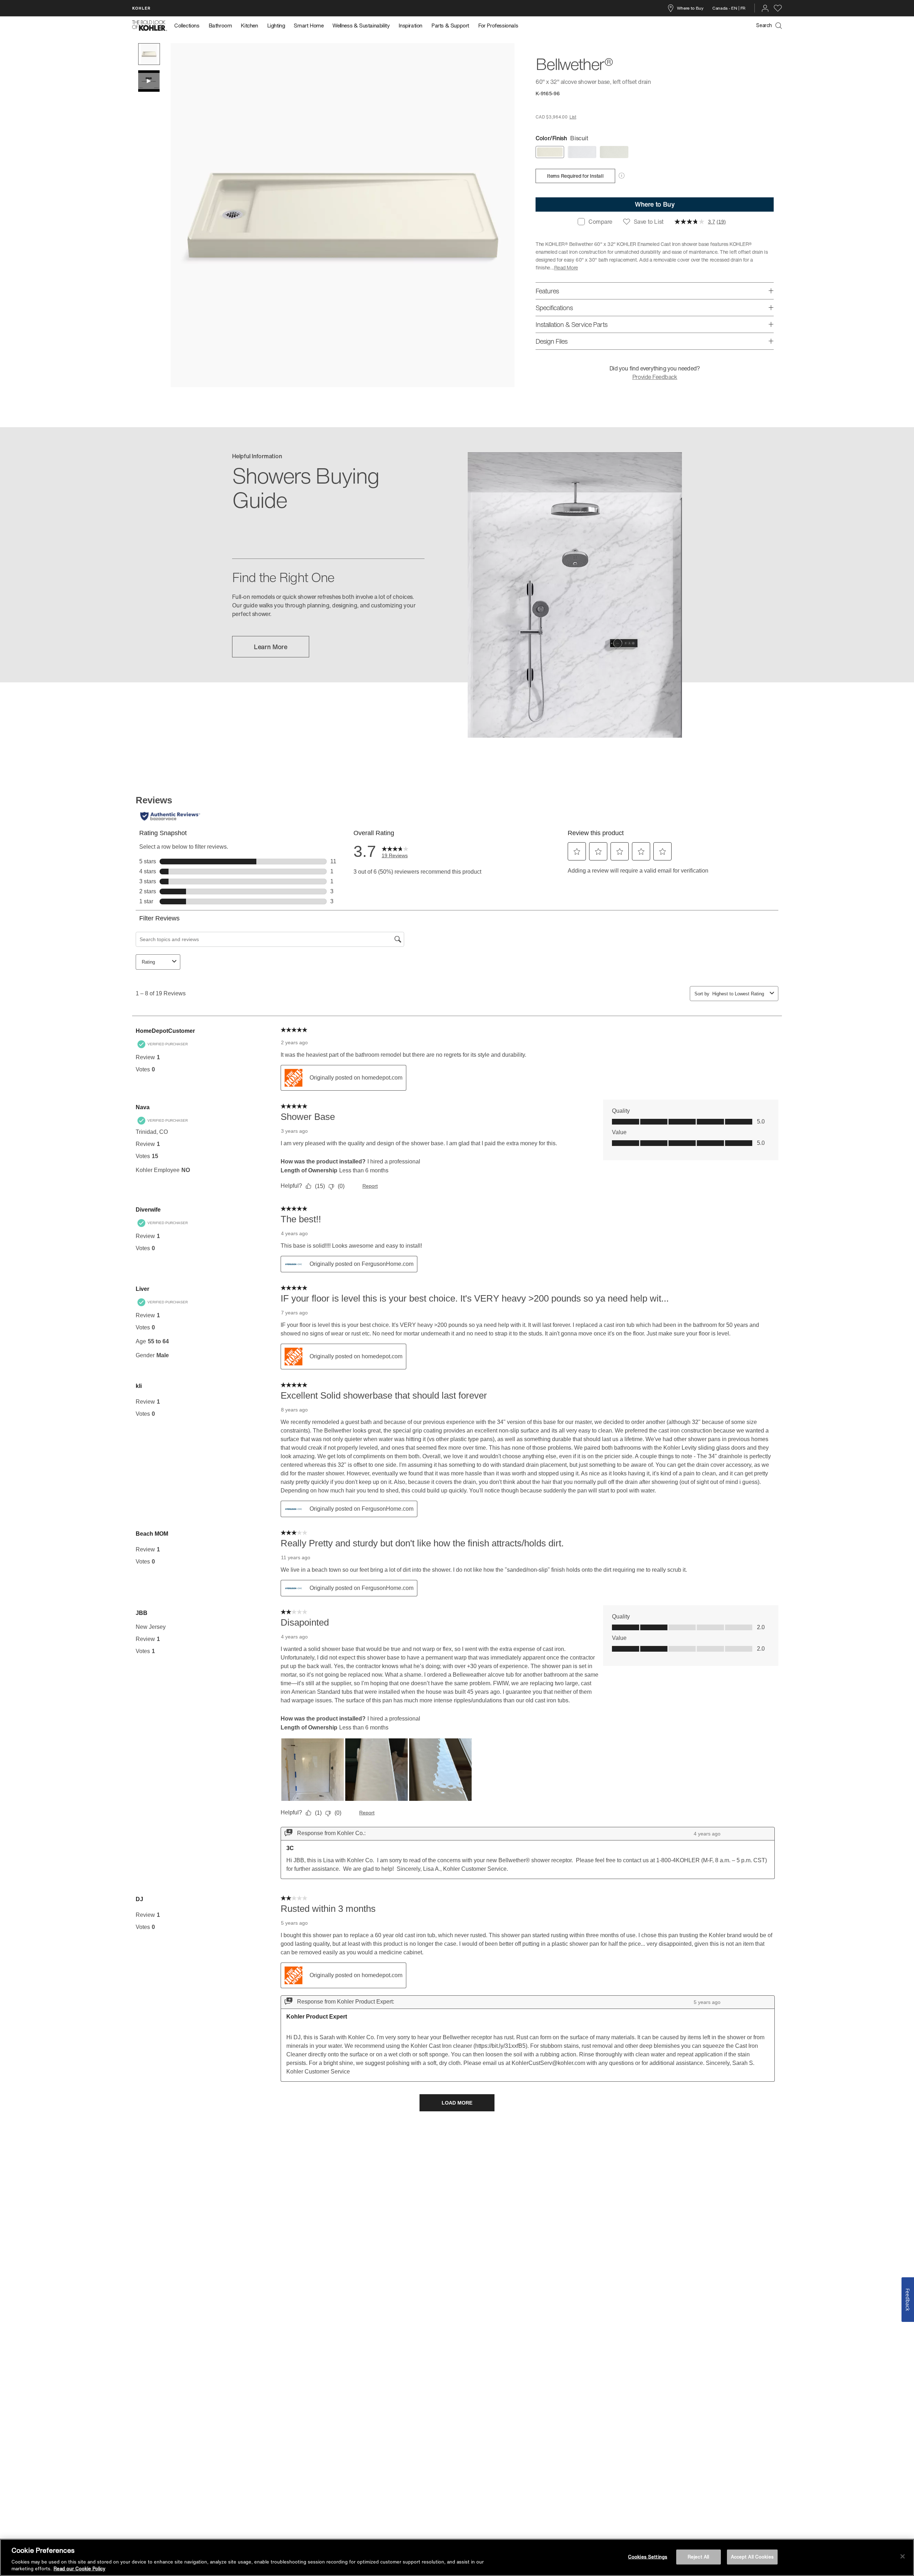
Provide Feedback (655, 377)
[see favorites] (778, 8)
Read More (566, 267)
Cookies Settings (648, 2557)
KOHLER (141, 8)
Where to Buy (690, 8)
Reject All (698, 2557)
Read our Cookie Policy (79, 2569)
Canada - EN (725, 8)
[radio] (550, 152)
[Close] (903, 2556)
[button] (149, 54)
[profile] (765, 8)
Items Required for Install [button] (575, 176)
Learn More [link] (271, 647)
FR (743, 8)
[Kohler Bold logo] (150, 26)
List (573, 117)
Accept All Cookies (752, 2557)
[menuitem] (189, 26)
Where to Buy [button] (655, 204)
